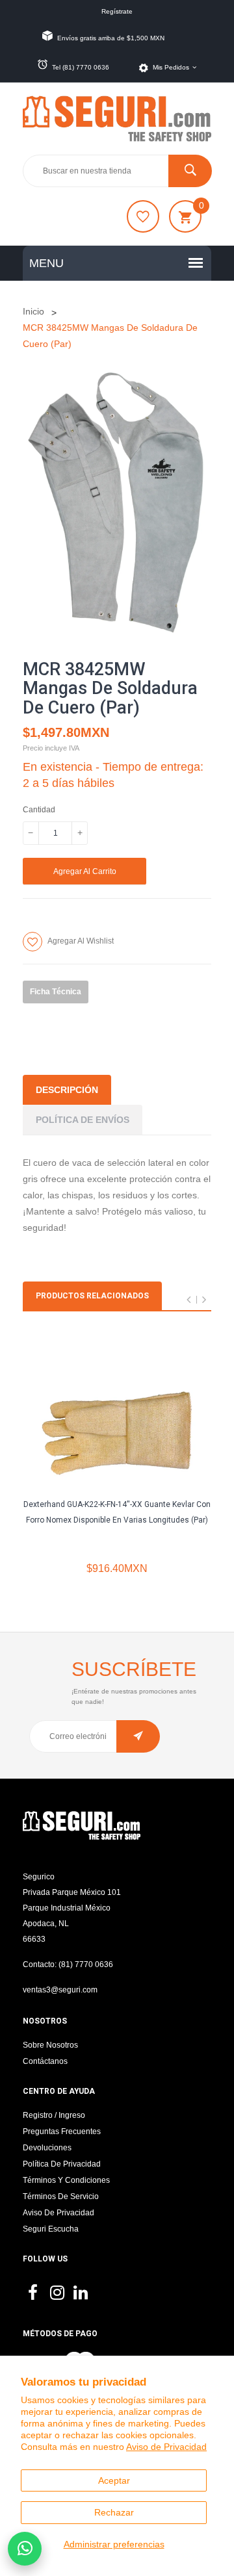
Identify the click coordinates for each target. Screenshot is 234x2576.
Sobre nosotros (50, 2045)
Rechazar (114, 2512)
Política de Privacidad (62, 2164)
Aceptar (114, 2480)
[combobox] (117, 171)
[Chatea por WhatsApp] (25, 2549)
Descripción (67, 1090)
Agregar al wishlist (81, 941)
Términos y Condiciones (66, 2180)
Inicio (33, 311)
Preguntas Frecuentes (62, 2132)
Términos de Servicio (61, 2196)
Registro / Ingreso (54, 2115)
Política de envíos (83, 1120)
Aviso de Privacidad (166, 2447)
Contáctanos (45, 2061)
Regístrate (117, 11)
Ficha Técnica (56, 992)
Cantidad (39, 810)
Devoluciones (47, 2148)
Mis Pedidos (171, 67)
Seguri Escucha (51, 2229)
